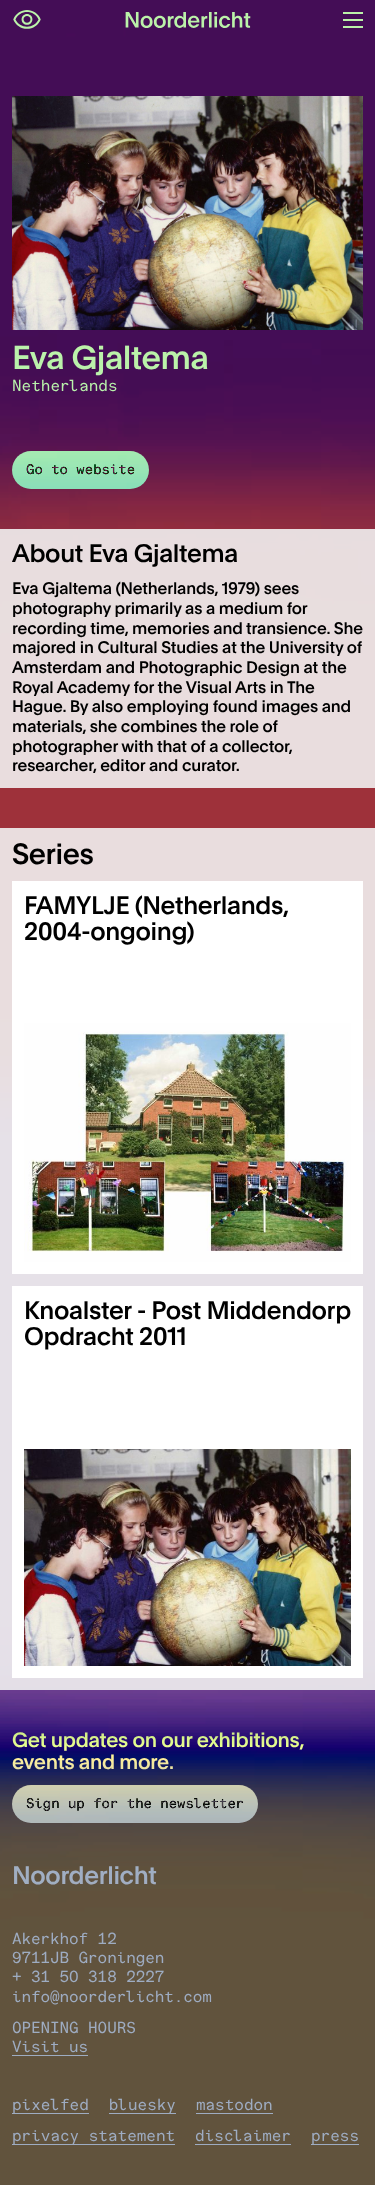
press (335, 2135)
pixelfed (50, 2104)
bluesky (142, 2104)
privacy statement (93, 2135)
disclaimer (243, 2135)
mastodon (234, 2104)
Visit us (50, 2046)
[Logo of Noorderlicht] (188, 20)
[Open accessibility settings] (27, 20)
